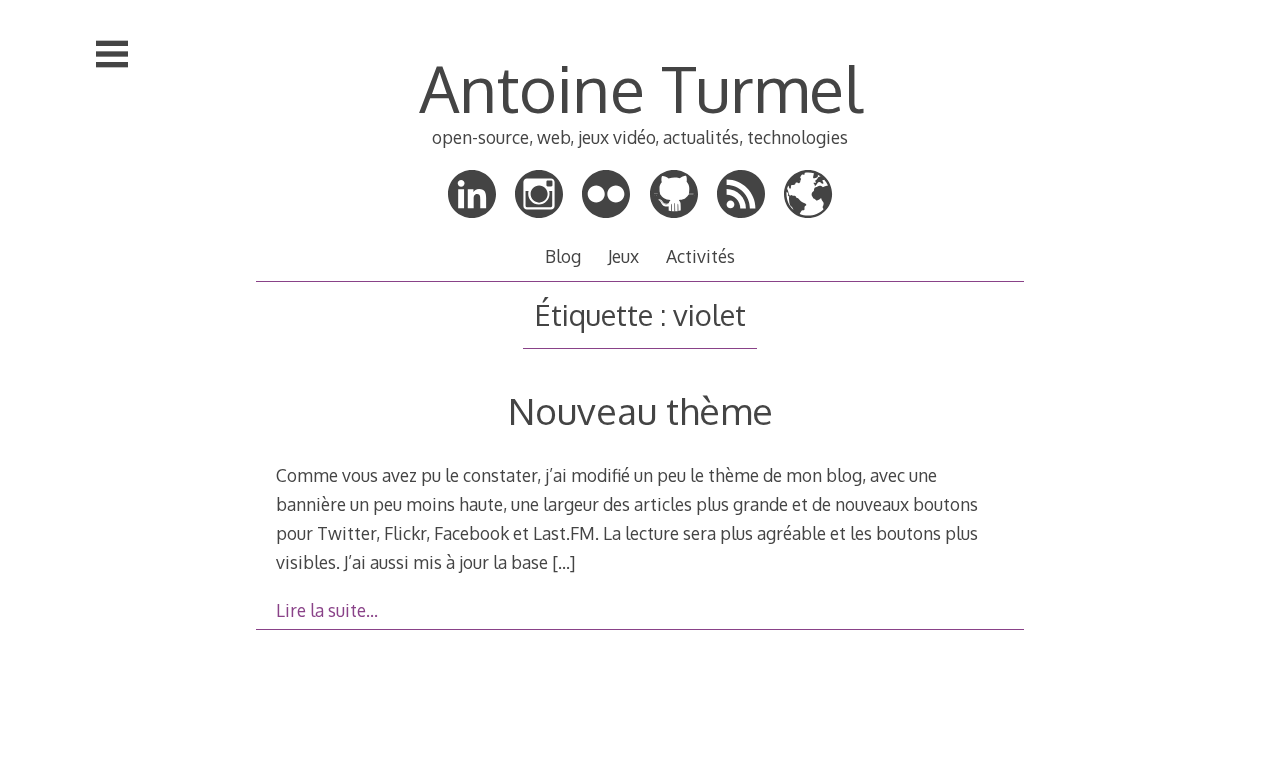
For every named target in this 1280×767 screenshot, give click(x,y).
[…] (563, 562)
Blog (563, 256)
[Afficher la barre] (112, 54)
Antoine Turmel (640, 87)
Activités (700, 256)
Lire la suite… (327, 610)
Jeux (623, 256)
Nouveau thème (640, 410)
